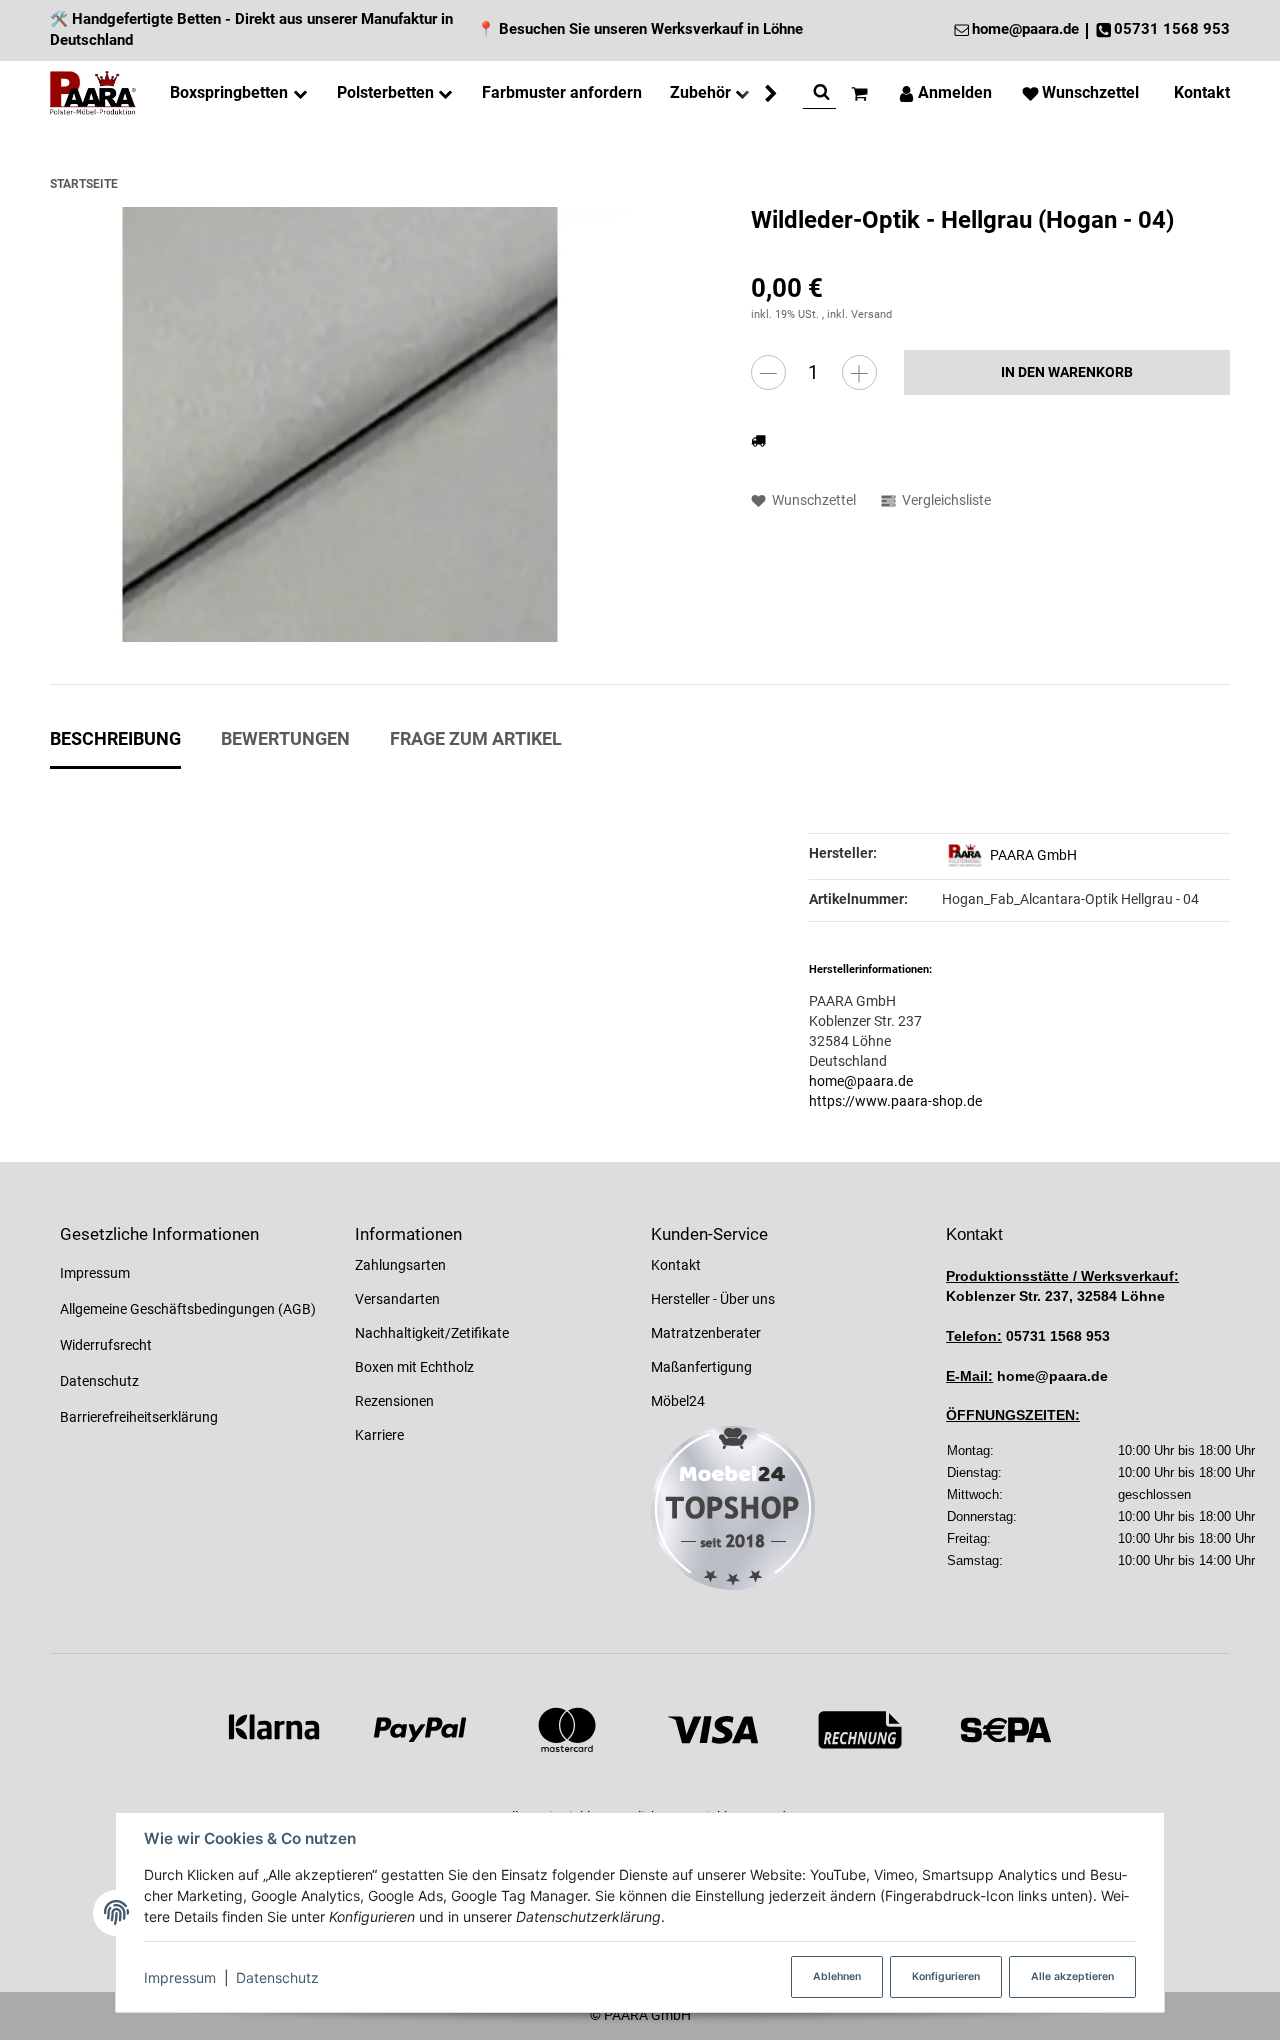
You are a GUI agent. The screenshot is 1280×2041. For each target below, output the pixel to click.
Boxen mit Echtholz (414, 1367)
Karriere (379, 1435)
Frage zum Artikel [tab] (476, 739)
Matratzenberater (706, 1333)
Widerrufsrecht (106, 1345)
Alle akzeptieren (1072, 1976)
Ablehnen (837, 1976)
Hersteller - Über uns (713, 1299)
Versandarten (397, 1299)
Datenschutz (277, 1977)
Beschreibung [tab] (115, 739)
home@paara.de (861, 1081)
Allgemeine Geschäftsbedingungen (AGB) (188, 1309)
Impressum (180, 1977)
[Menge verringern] (768, 372)
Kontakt (676, 1265)
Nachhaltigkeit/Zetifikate (432, 1333)
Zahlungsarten (400, 1265)
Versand (871, 314)
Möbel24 (678, 1401)
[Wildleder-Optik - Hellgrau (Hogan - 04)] (340, 424)
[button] (760, 93)
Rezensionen (394, 1401)
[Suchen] (821, 93)
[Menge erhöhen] (859, 372)
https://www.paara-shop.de (895, 1101)
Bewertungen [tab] (285, 739)
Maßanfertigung (701, 1367)
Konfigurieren (946, 1976)
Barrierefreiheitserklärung (139, 1417)
